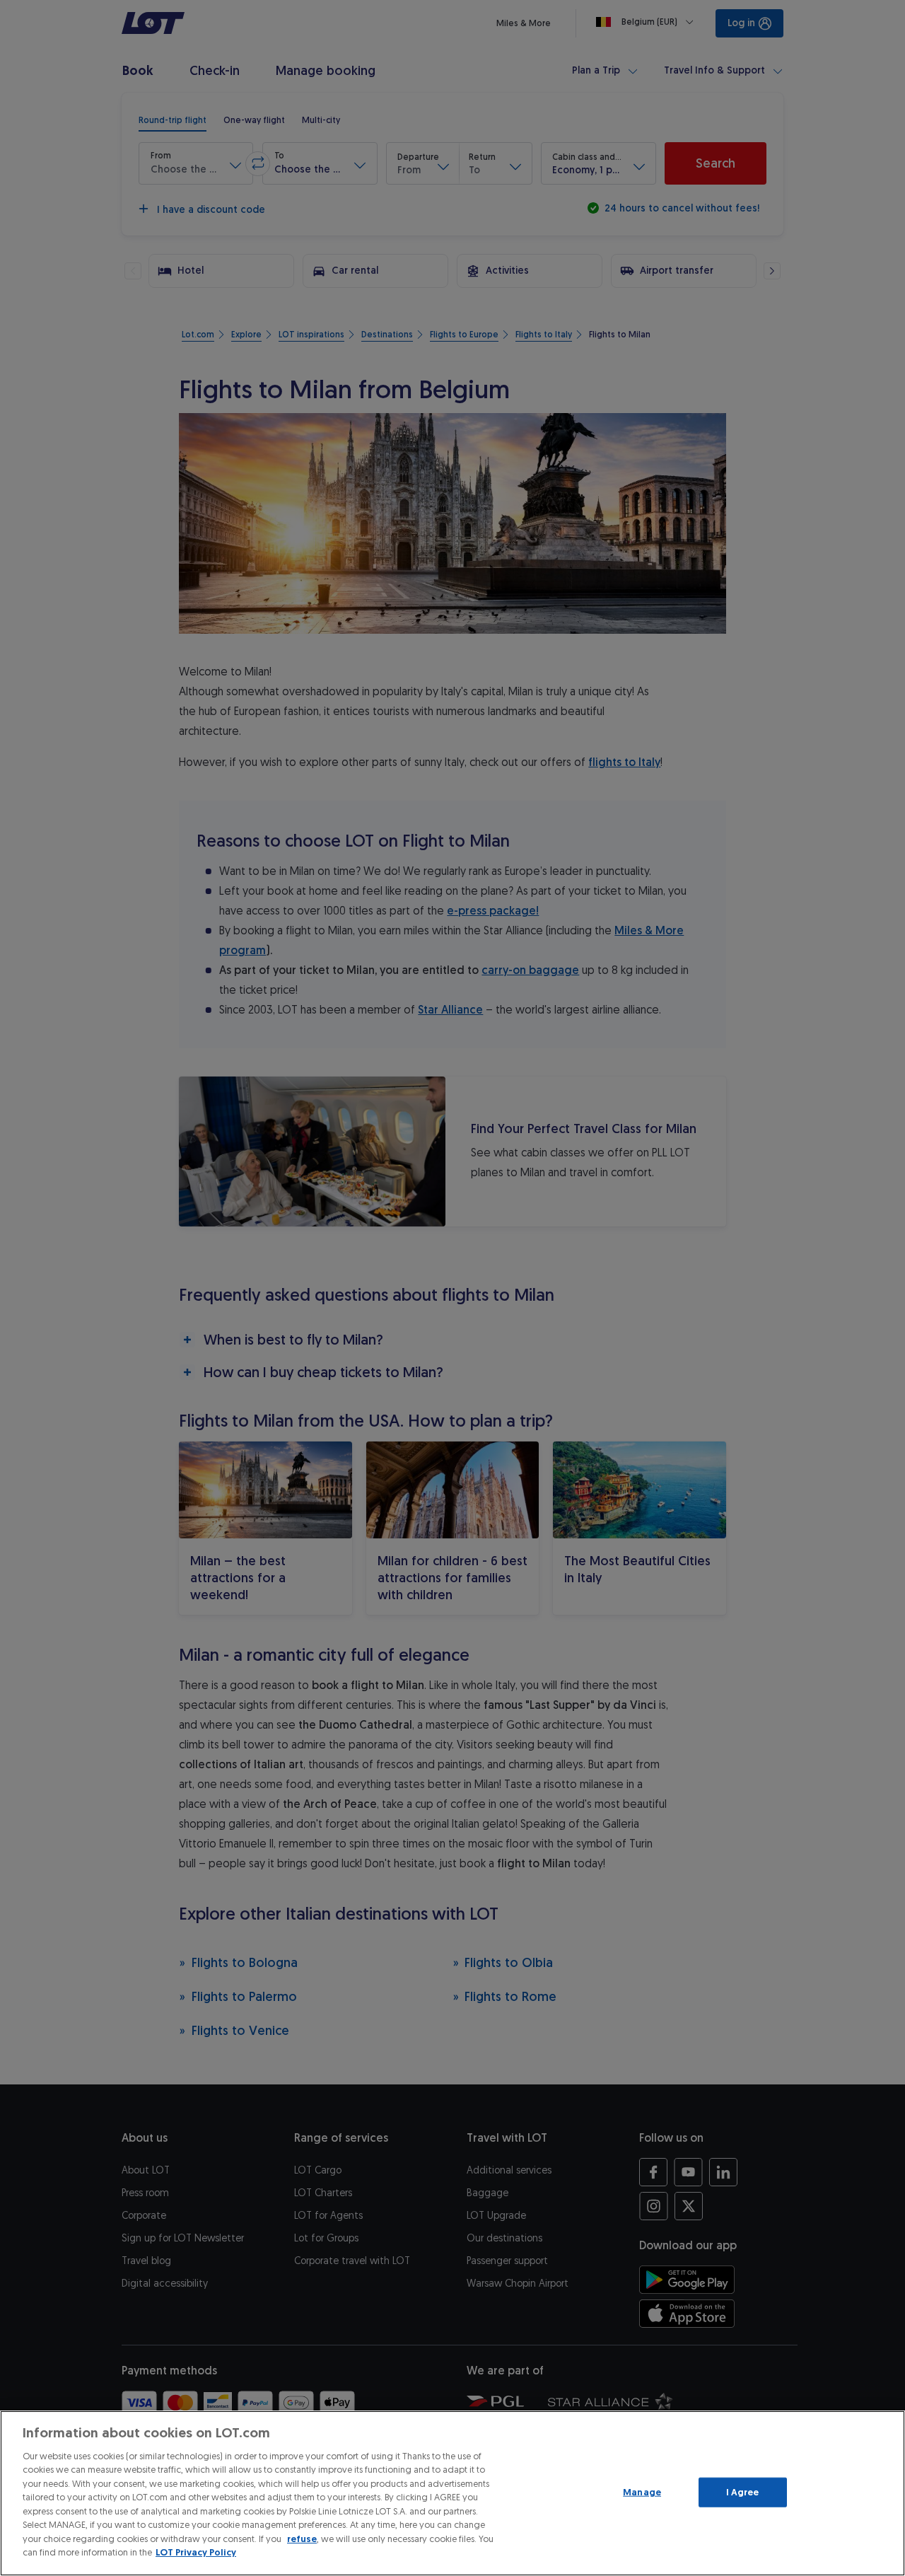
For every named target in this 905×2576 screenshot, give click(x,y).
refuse (302, 2539)
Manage (642, 2492)
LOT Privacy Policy (196, 2552)
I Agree (743, 2492)
